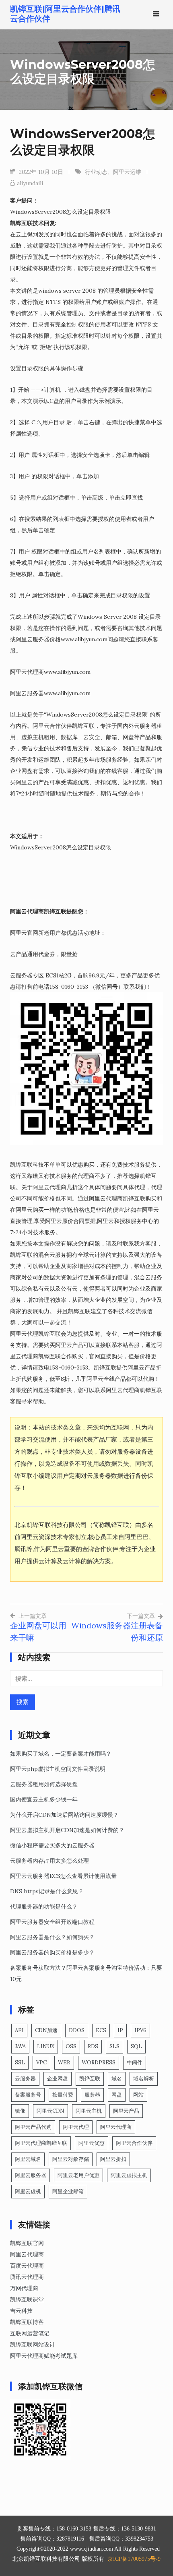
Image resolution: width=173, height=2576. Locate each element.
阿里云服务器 (31, 2175)
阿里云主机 (89, 2111)
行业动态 (96, 172)
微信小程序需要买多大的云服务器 (52, 1845)
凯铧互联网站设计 (33, 2345)
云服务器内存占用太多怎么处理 (49, 1861)
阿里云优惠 (92, 2143)
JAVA (20, 2046)
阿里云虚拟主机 (129, 2175)
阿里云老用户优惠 (78, 2175)
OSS (71, 2046)
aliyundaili (30, 183)
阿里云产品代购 (33, 2127)
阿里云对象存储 (71, 2159)
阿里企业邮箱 (68, 2191)
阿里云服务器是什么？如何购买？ (52, 1937)
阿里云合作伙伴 (134, 2143)
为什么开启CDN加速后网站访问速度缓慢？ (64, 1815)
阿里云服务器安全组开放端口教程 (52, 1922)
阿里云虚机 (28, 2191)
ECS (101, 2030)
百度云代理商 (27, 2266)
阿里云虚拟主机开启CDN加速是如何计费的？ (67, 1830)
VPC (41, 2063)
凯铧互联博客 (27, 2322)
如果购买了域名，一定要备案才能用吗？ (61, 1754)
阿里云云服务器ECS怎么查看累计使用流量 (63, 1876)
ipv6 (140, 2030)
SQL (136, 2046)
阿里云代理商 (116, 2127)
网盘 (117, 2095)
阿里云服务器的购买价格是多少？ (52, 1952)
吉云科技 (21, 2311)
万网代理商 (24, 2288)
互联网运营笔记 (30, 2333)
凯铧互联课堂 (27, 2299)
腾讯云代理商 (27, 2277)
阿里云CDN (50, 2111)
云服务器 (25, 2079)
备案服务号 (28, 2095)
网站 (138, 2095)
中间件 (135, 2063)
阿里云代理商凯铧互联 (41, 2143)
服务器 (92, 2095)
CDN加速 (46, 2030)
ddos (77, 2030)
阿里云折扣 (113, 2159)
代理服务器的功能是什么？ (44, 1907)
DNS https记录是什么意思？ (47, 1891)
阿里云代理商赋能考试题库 (44, 2356)
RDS (93, 2046)
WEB (64, 2063)
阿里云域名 (28, 2159)
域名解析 (144, 2079)
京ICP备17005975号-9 (134, 2559)
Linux (46, 2046)
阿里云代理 (76, 2127)
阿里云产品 (126, 2111)
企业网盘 (58, 2079)
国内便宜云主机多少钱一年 (44, 1799)
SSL (20, 2063)
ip (120, 2030)
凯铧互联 (90, 2079)
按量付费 (63, 2095)
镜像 (20, 2111)
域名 (117, 2079)
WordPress (99, 2063)
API (19, 2030)
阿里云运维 (127, 172)
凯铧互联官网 (27, 2243)
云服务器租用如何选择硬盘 (44, 1784)
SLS (114, 2046)
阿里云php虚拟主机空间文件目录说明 (58, 1769)
